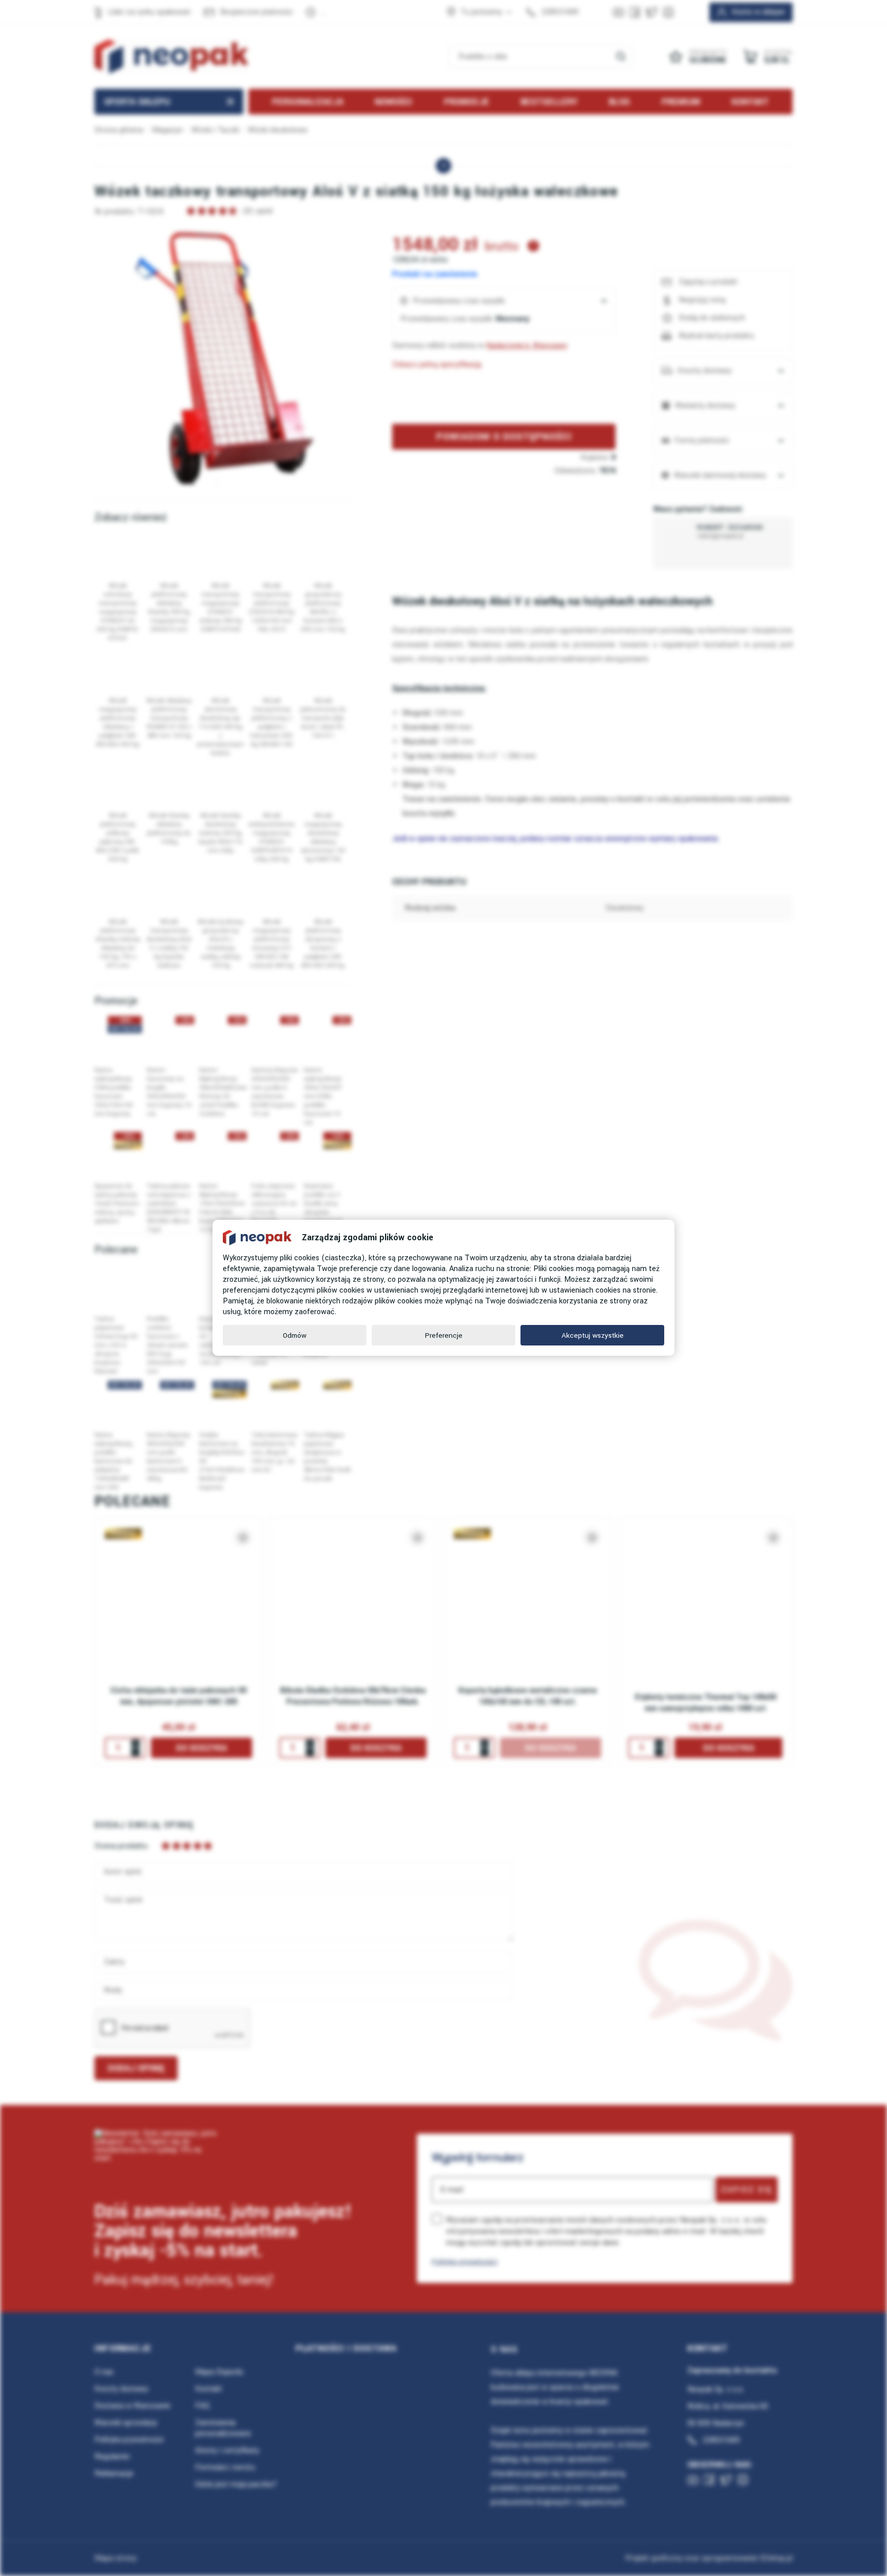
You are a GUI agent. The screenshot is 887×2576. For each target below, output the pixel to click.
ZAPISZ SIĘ (747, 2190)
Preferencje (444, 1335)
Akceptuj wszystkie (593, 1335)
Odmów (295, 1335)
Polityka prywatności (465, 2262)
